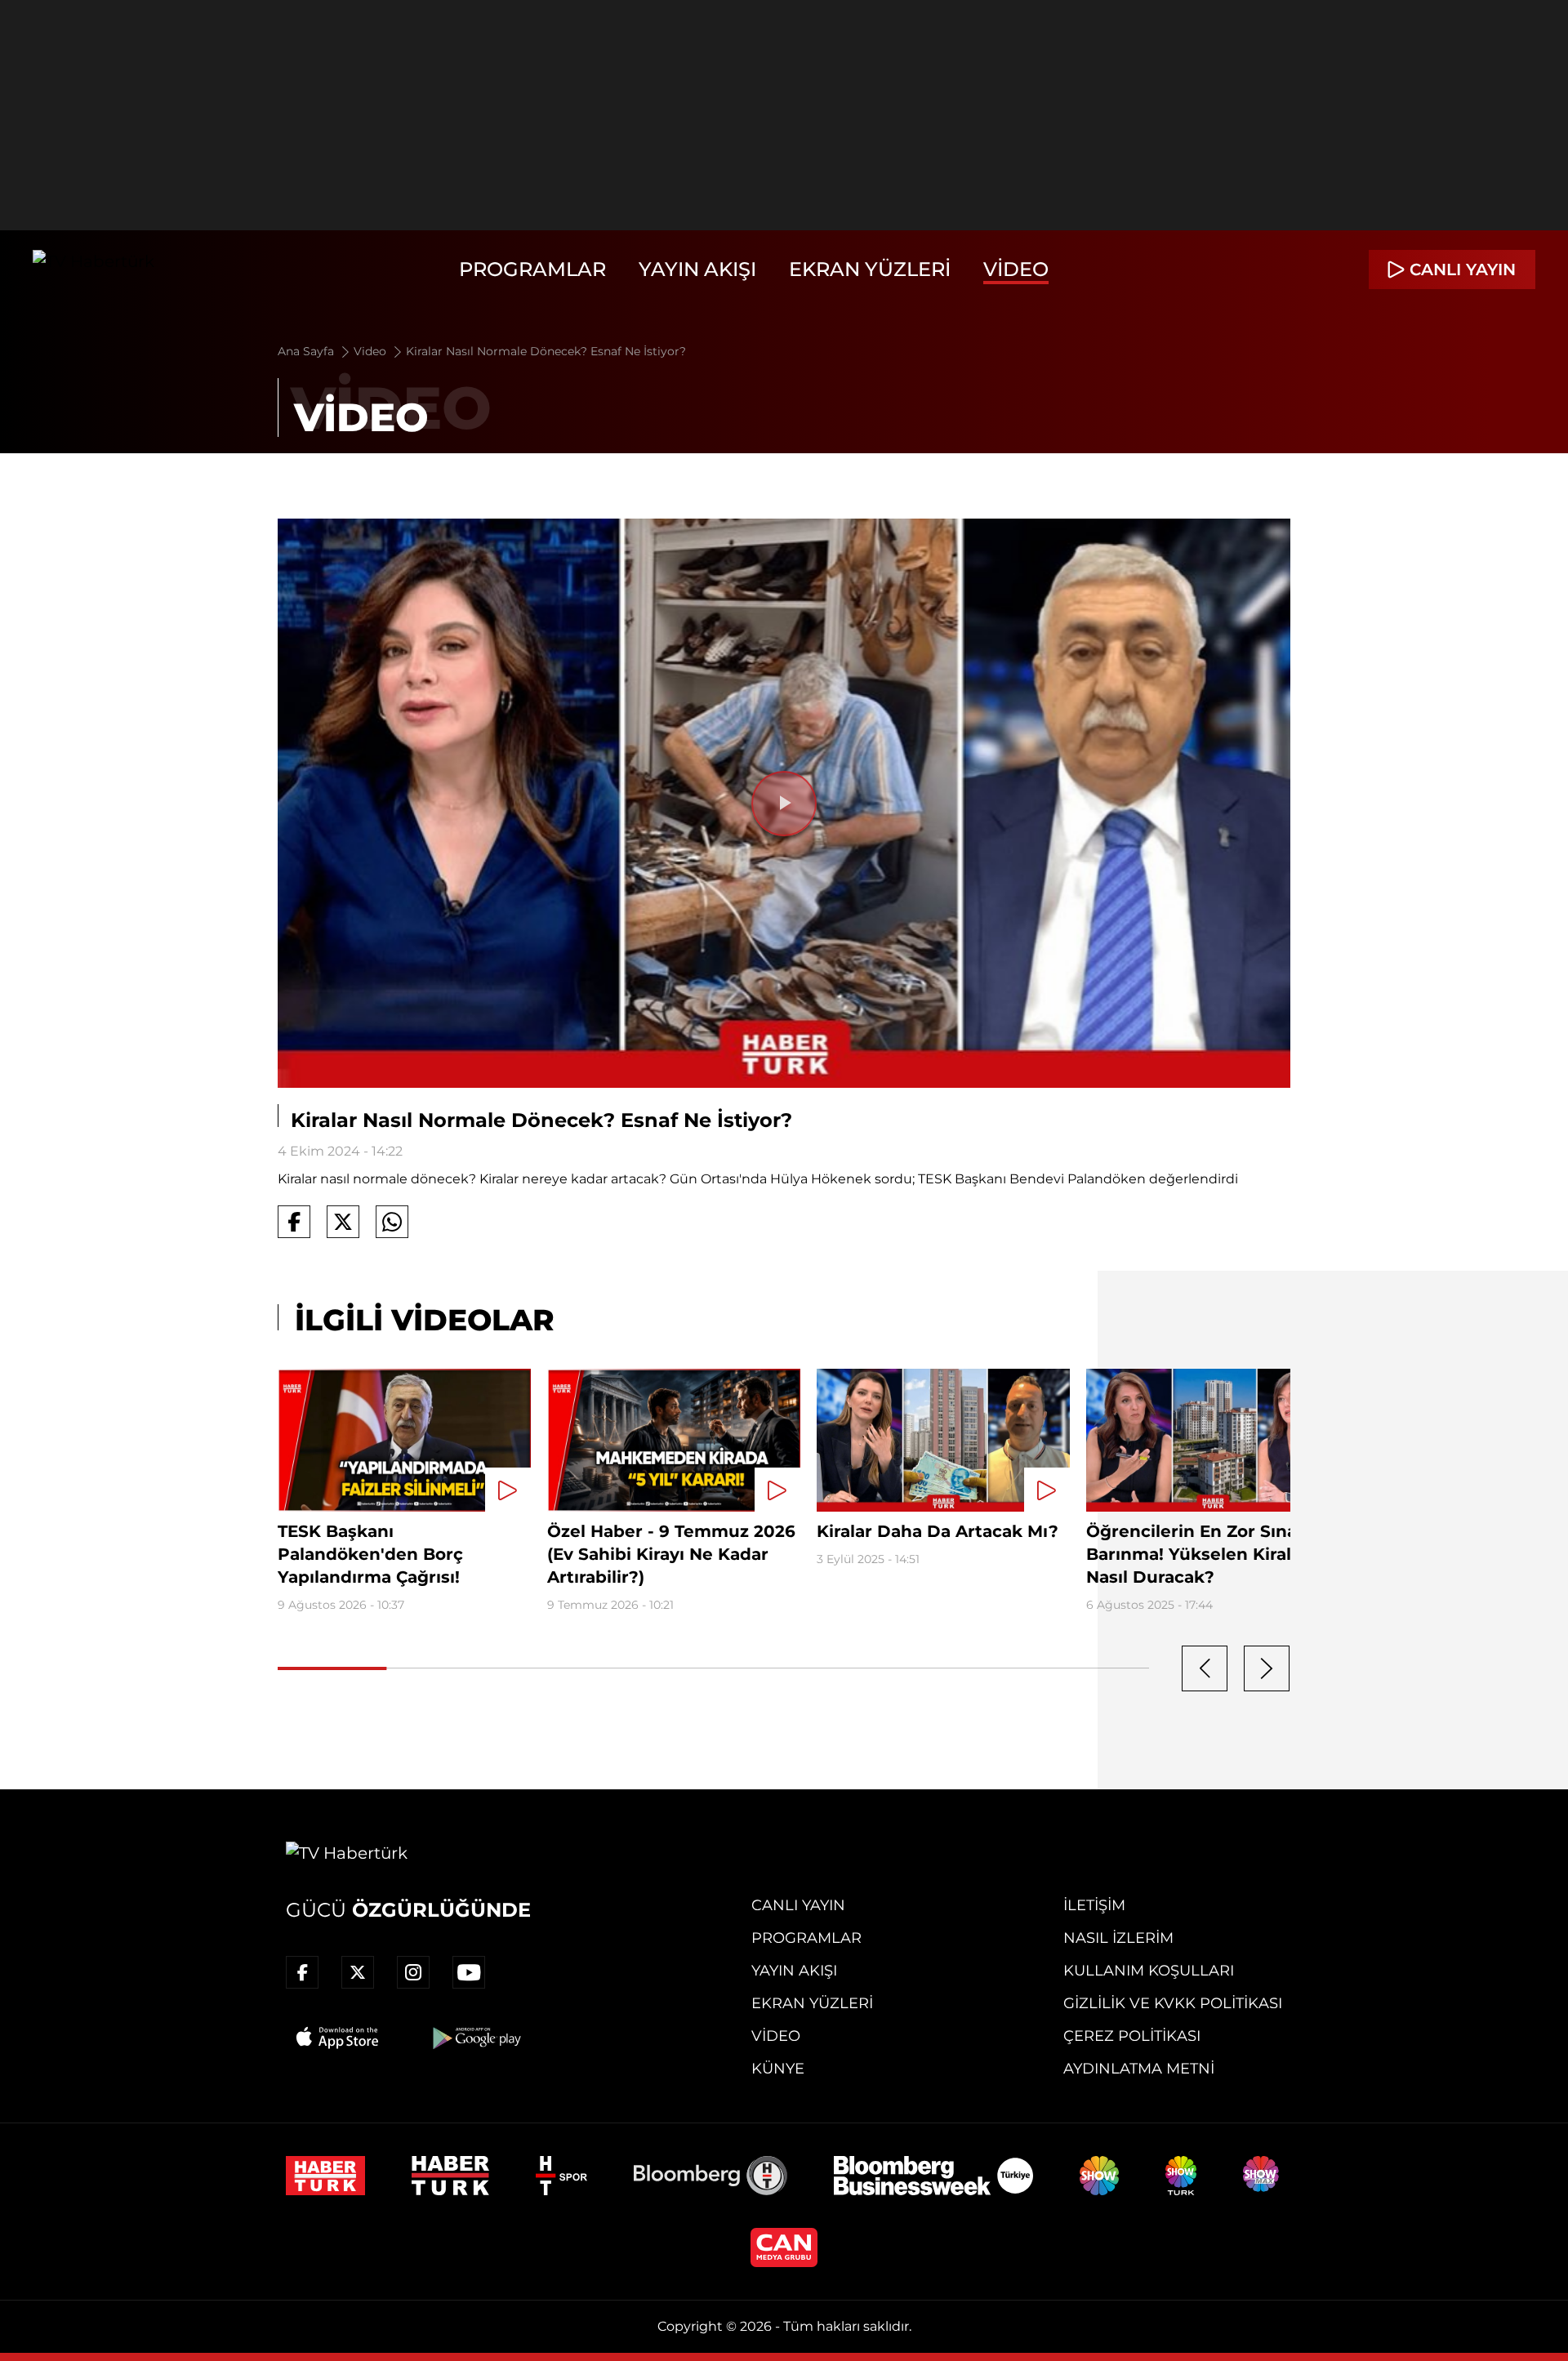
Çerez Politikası (1132, 2036)
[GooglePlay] (475, 2038)
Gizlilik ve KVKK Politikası (1173, 2003)
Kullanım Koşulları (1149, 1971)
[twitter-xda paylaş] (343, 1222)
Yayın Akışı (697, 269)
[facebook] (302, 1972)
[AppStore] (338, 2038)
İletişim (1094, 1905)
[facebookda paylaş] (294, 1222)
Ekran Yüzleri (870, 269)
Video (1016, 269)
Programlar (532, 269)
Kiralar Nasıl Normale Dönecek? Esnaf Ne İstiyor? (546, 351)
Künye (778, 2069)
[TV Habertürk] (94, 270)
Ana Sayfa (307, 351)
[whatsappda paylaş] (392, 1222)
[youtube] (469, 1972)
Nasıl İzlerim (1118, 1938)
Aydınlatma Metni (1139, 2069)
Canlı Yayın (798, 1905)
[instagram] (413, 1972)
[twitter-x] (358, 1972)
